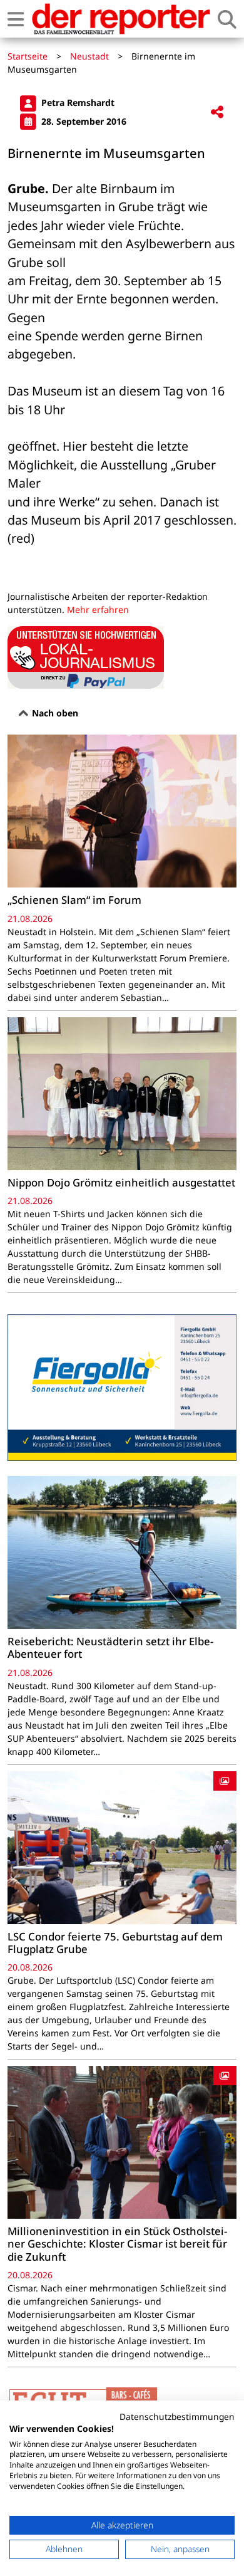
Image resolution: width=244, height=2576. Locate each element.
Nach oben (54, 713)
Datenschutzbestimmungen (177, 2416)
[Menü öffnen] (16, 19)
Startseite (28, 56)
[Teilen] (217, 113)
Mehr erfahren (98, 610)
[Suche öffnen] (227, 19)
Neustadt (89, 56)
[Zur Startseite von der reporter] (121, 19)
